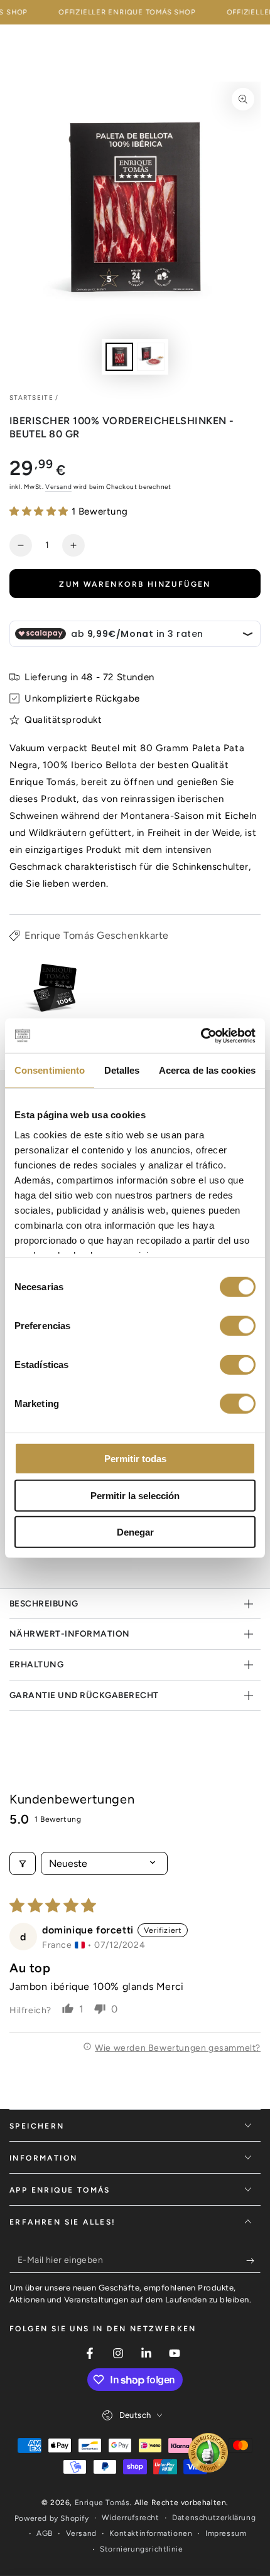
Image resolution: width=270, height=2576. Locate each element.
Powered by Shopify (52, 2518)
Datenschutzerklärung (214, 2518)
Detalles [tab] (122, 1070)
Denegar (135, 1532)
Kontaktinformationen (151, 2533)
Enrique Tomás (102, 2503)
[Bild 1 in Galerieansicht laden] (119, 357)
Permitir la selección (135, 1495)
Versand (58, 487)
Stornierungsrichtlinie (141, 2549)
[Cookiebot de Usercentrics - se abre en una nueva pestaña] (201, 1035)
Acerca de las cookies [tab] (207, 1070)
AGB (45, 2533)
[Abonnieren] (253, 2260)
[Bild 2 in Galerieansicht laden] (151, 357)
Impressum (226, 2533)
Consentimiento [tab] (50, 1070)
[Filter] (23, 1863)
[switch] (238, 1326)
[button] (40, 511)
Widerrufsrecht (130, 2518)
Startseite (31, 398)
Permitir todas (135, 1459)
